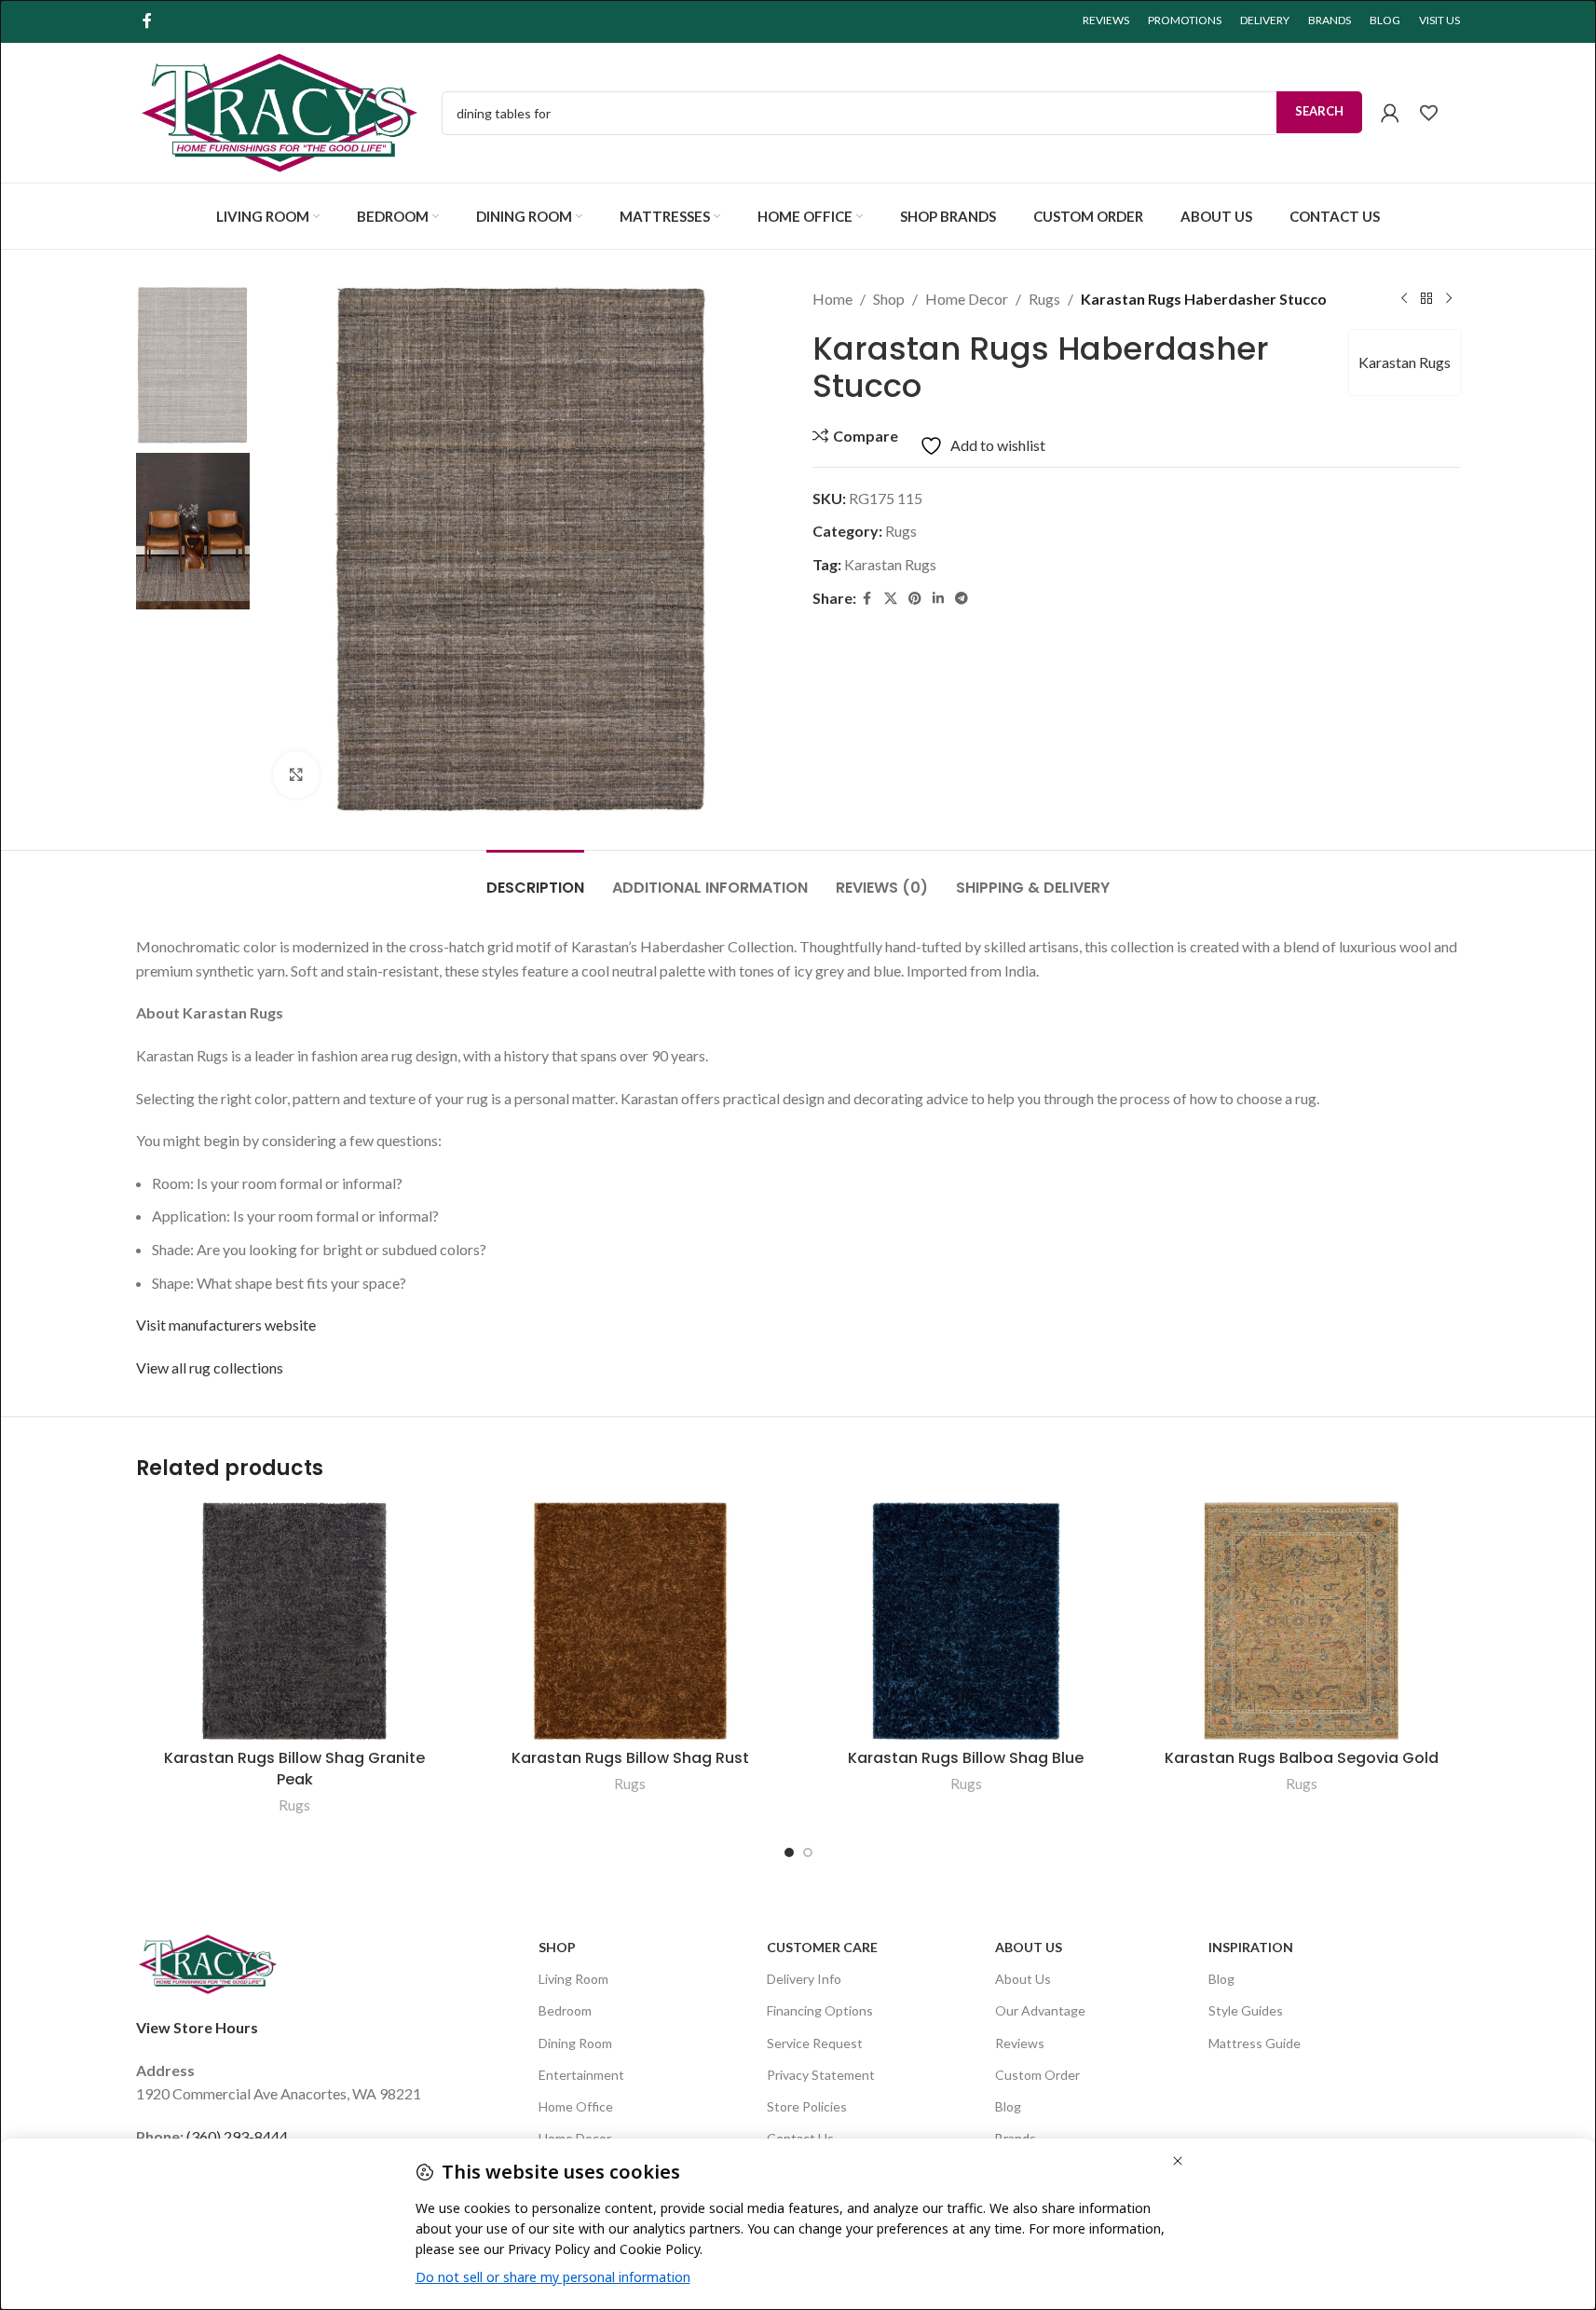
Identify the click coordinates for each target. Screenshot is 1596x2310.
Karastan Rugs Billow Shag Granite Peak (294, 1768)
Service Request (815, 2042)
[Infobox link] (1439, 113)
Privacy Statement (821, 2074)
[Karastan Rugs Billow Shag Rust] (630, 1621)
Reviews (1020, 2042)
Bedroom (565, 2010)
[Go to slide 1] (789, 1852)
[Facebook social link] (147, 21)
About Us (1029, 1947)
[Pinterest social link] (915, 599)
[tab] (535, 878)
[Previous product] (1404, 299)
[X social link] (891, 599)
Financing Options (820, 2010)
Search (1319, 111)
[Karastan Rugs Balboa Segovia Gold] (1302, 1621)
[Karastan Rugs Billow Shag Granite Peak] (294, 1621)
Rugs (1044, 299)
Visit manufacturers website (226, 1325)
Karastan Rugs (1405, 362)
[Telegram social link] (962, 599)
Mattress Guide (1255, 2042)
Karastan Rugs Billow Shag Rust (630, 1758)
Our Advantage (1040, 2010)
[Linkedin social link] (938, 599)
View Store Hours (197, 2027)
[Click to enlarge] (296, 774)
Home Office (576, 2105)
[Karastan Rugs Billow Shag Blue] (966, 1621)
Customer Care (822, 1947)
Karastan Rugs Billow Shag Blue (966, 1758)
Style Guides (1246, 2010)
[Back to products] (1426, 299)
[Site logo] (280, 110)
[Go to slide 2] (808, 1852)
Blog (1008, 2105)
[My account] (1390, 113)
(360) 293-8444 (237, 2135)
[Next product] (1449, 299)
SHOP (557, 1947)
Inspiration (1251, 1947)
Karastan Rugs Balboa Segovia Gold (1302, 1758)
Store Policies (807, 2105)
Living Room (573, 1979)
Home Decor (967, 299)
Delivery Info (804, 1979)
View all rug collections (210, 1367)
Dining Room (575, 2042)
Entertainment (581, 2074)
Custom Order (1037, 2074)
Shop (889, 299)
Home (832, 299)
